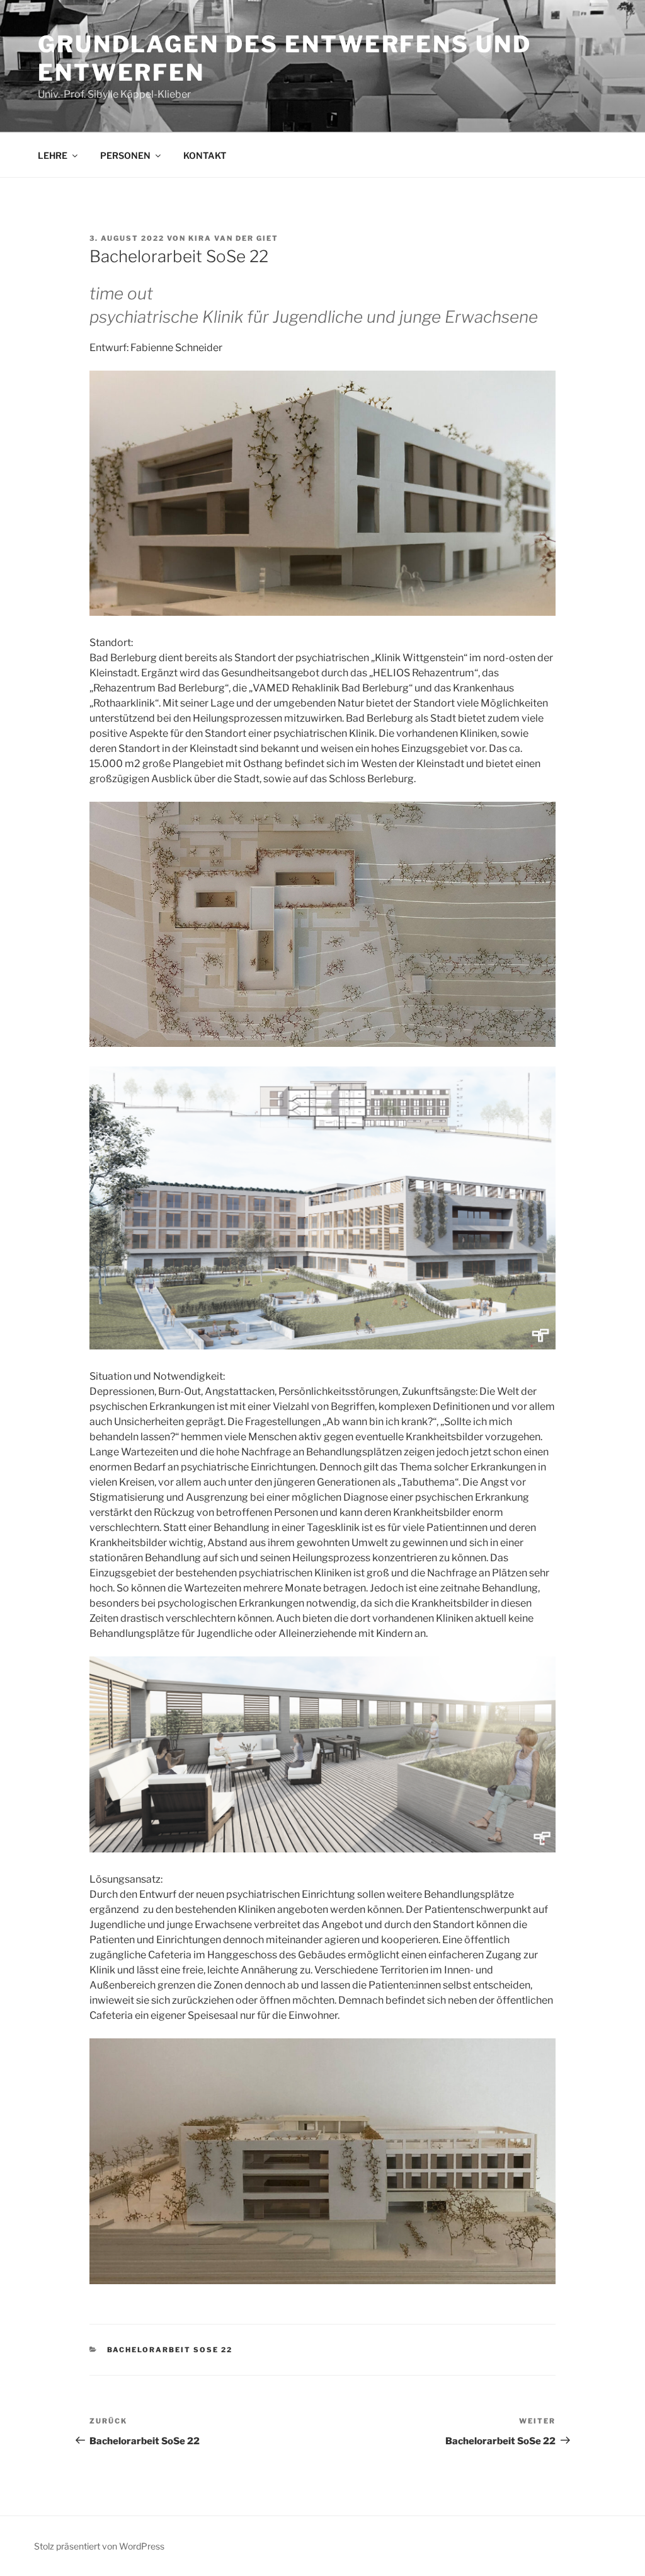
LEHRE (53, 155)
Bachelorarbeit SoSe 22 (170, 2350)
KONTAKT (205, 155)
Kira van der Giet (233, 238)
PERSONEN (125, 155)
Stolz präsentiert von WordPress (99, 2546)
